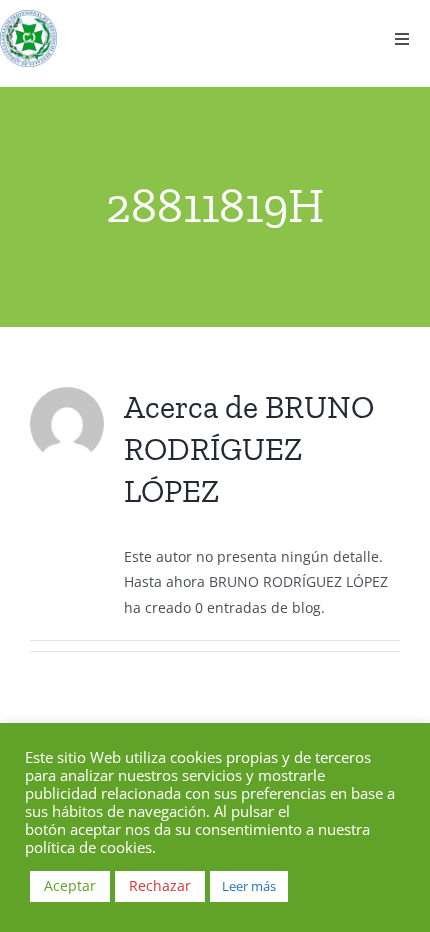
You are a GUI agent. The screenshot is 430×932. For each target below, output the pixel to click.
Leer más (249, 886)
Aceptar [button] (70, 885)
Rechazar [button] (160, 885)
